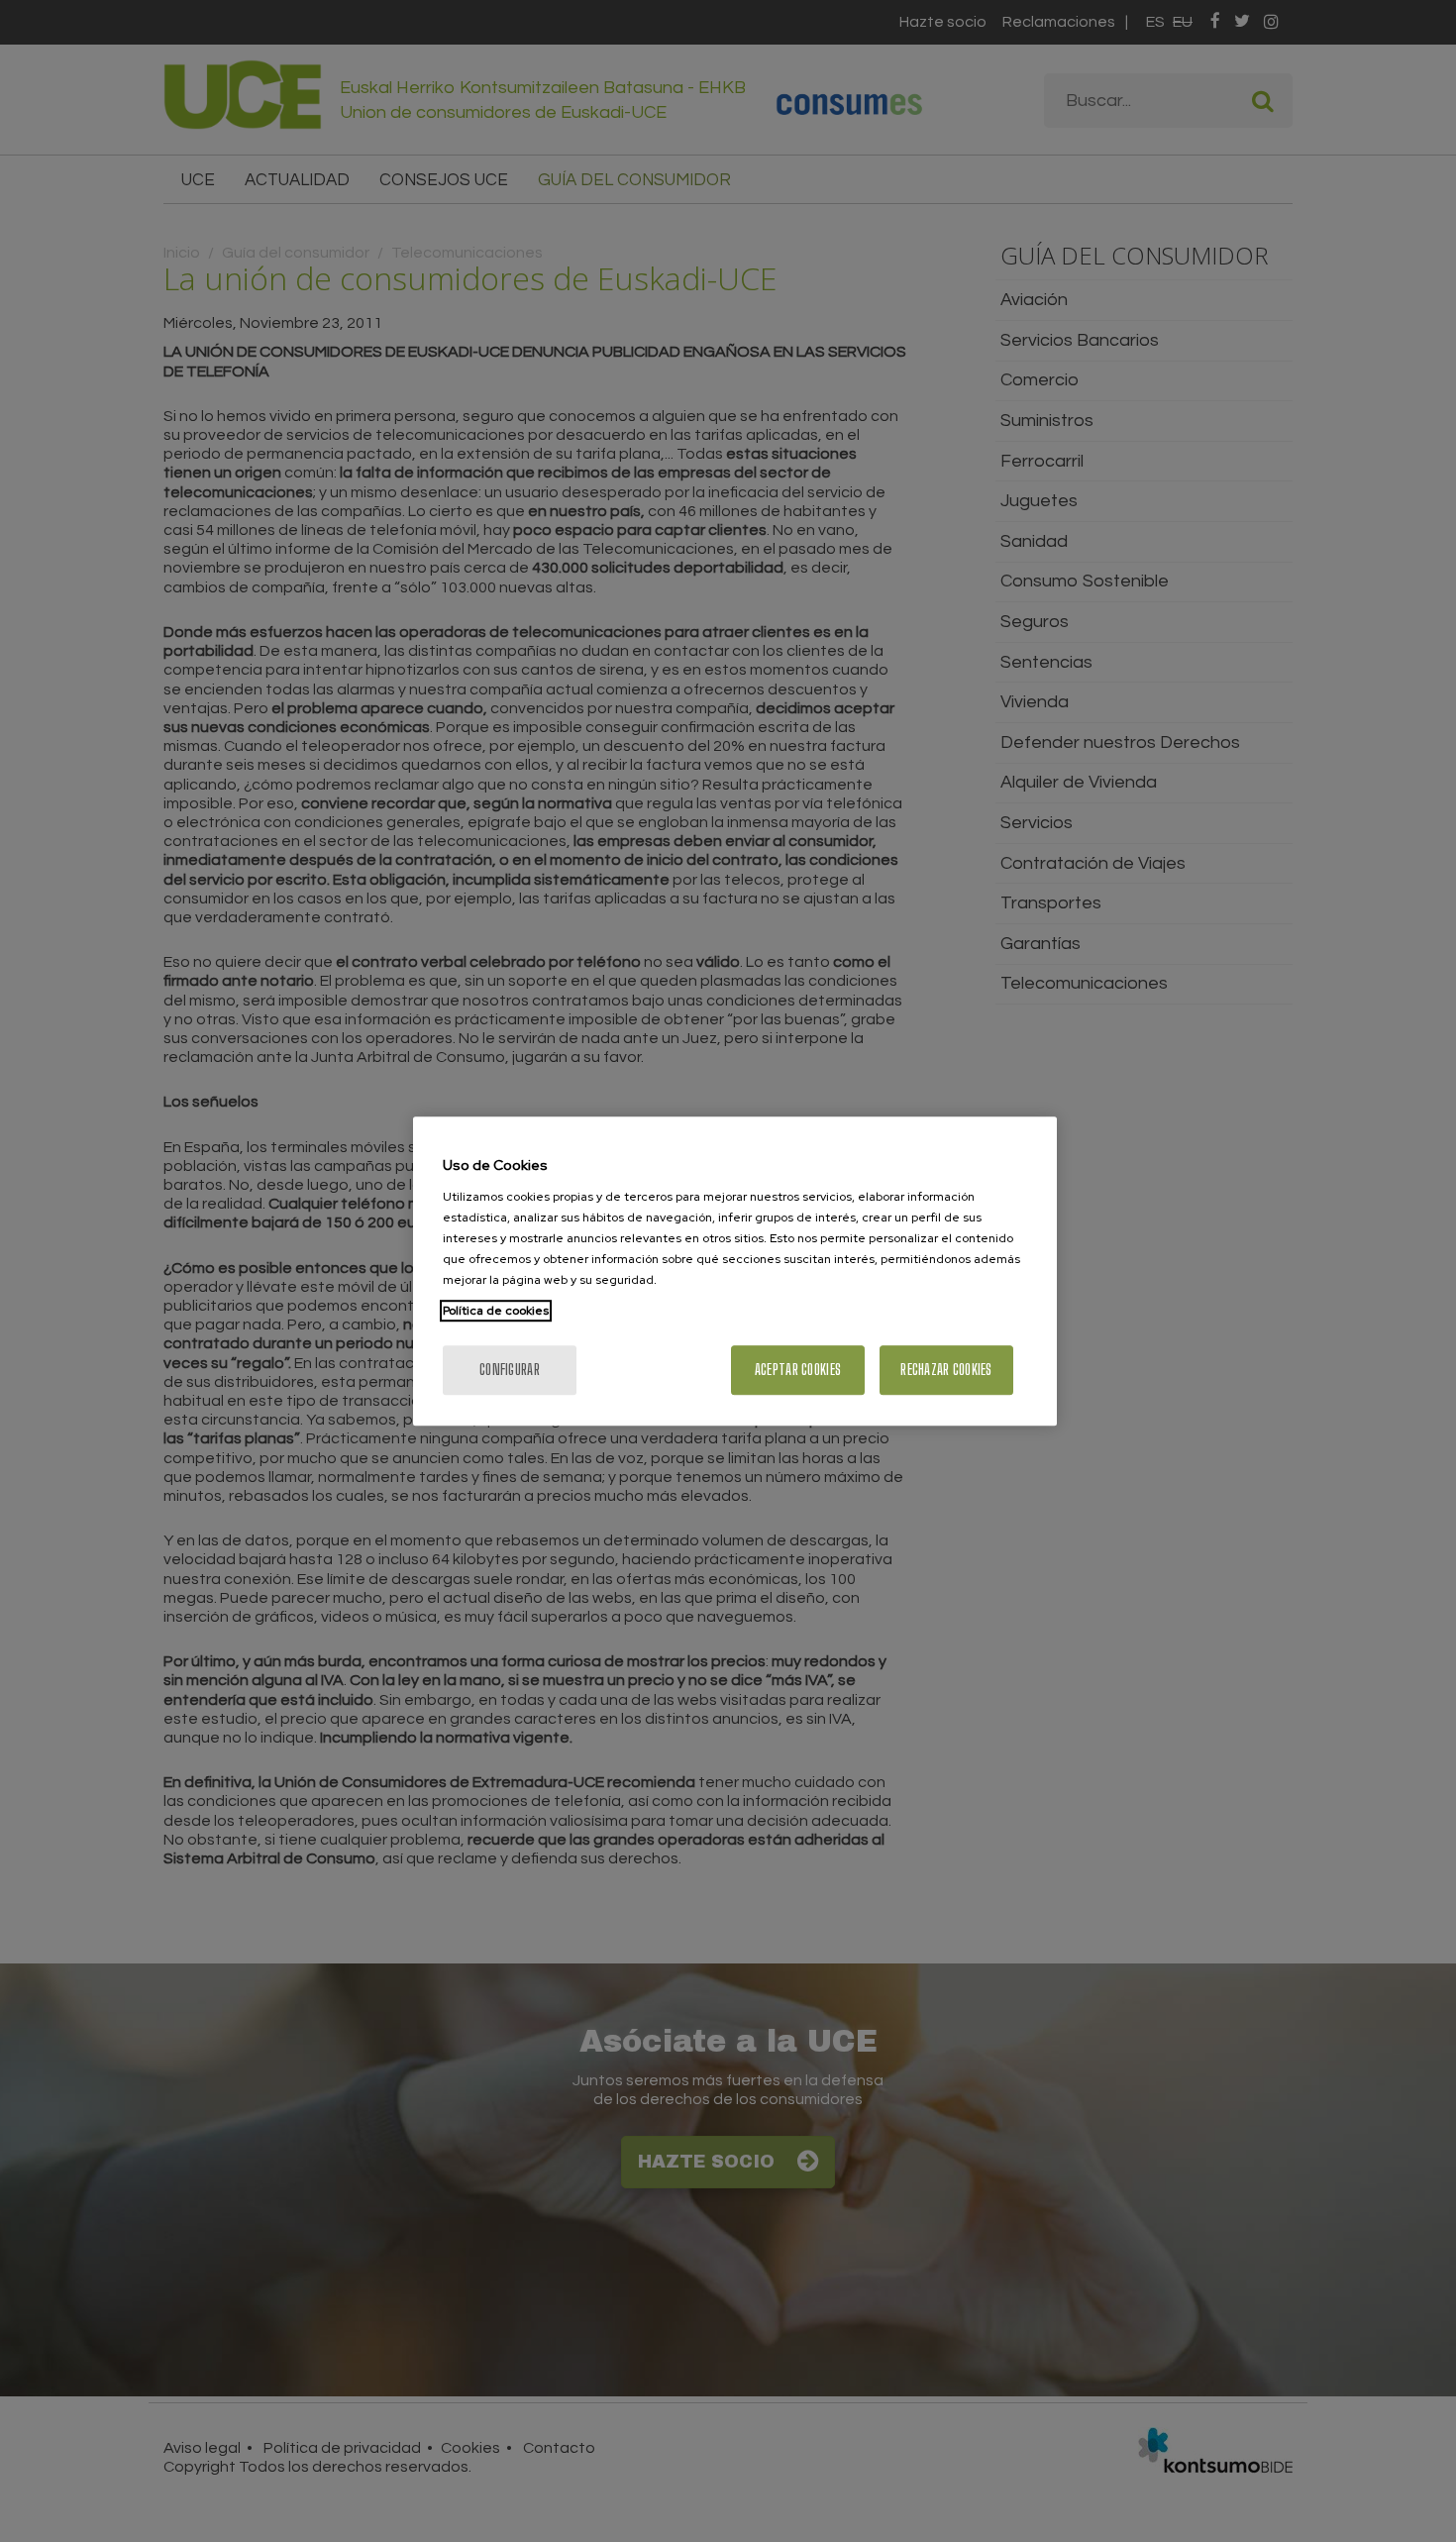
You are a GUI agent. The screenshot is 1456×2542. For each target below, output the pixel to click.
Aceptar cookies (798, 1370)
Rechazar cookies (946, 1370)
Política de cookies (496, 1311)
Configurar (510, 1370)
